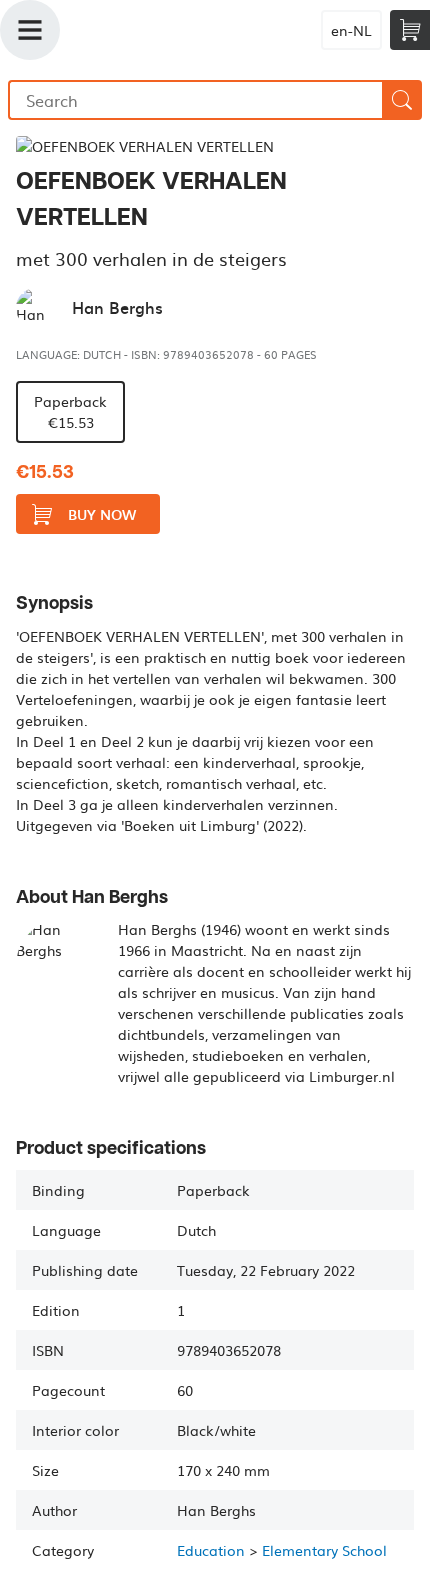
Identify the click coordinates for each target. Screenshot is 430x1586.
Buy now (102, 514)
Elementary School (324, 1550)
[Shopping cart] (410, 30)
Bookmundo (171, 30)
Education (211, 1550)
